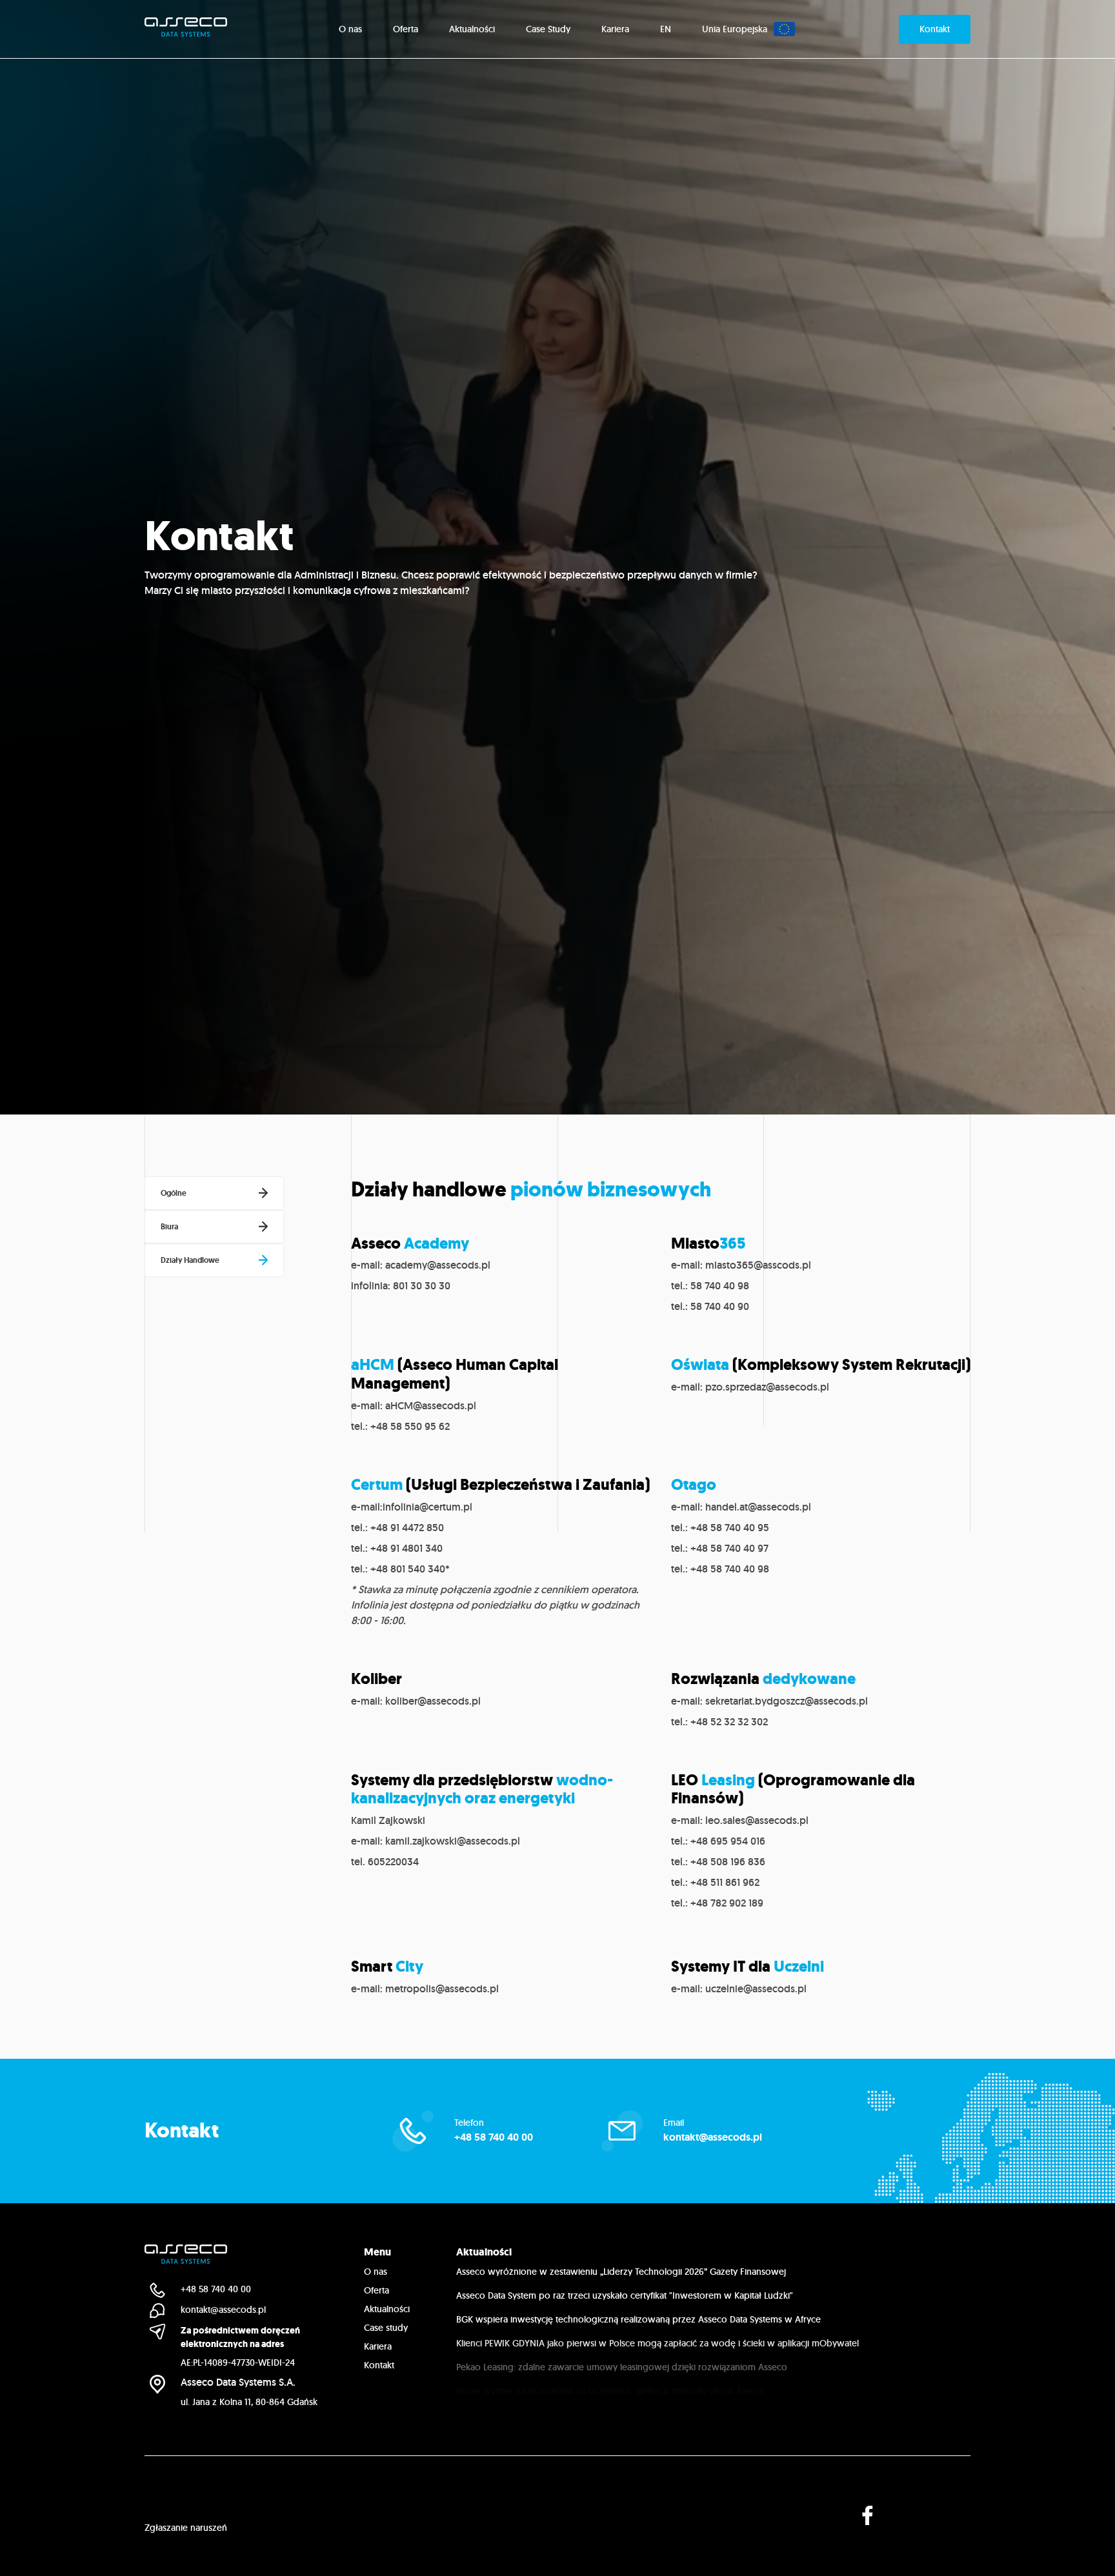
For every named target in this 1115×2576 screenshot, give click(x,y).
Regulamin (277, 2504)
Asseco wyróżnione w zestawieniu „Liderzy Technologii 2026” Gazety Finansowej (621, 2272)
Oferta (377, 2290)
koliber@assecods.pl (433, 1701)
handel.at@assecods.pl (758, 1507)
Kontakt (379, 2365)
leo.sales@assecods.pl (757, 1820)
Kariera (378, 2346)
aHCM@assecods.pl (431, 1406)
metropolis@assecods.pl (442, 1989)
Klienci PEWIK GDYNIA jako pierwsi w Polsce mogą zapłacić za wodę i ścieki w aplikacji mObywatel (658, 2343)
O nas (376, 2272)
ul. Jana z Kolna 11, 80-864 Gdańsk (249, 2402)
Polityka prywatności (186, 2504)
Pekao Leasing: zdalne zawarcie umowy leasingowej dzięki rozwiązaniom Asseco (622, 2367)
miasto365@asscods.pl (758, 1265)
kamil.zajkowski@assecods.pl (453, 1841)
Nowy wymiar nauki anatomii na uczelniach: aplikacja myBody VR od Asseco (611, 2391)
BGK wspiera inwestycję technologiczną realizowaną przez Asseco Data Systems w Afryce (638, 2319)
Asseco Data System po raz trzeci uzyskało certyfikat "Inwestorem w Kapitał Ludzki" (625, 2295)
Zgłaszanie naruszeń (186, 2528)
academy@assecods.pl (438, 1265)
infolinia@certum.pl (427, 1507)
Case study (386, 2328)
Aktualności (387, 2309)
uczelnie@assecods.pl (756, 1989)
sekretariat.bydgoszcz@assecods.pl (787, 1701)
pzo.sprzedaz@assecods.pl (767, 1387)
